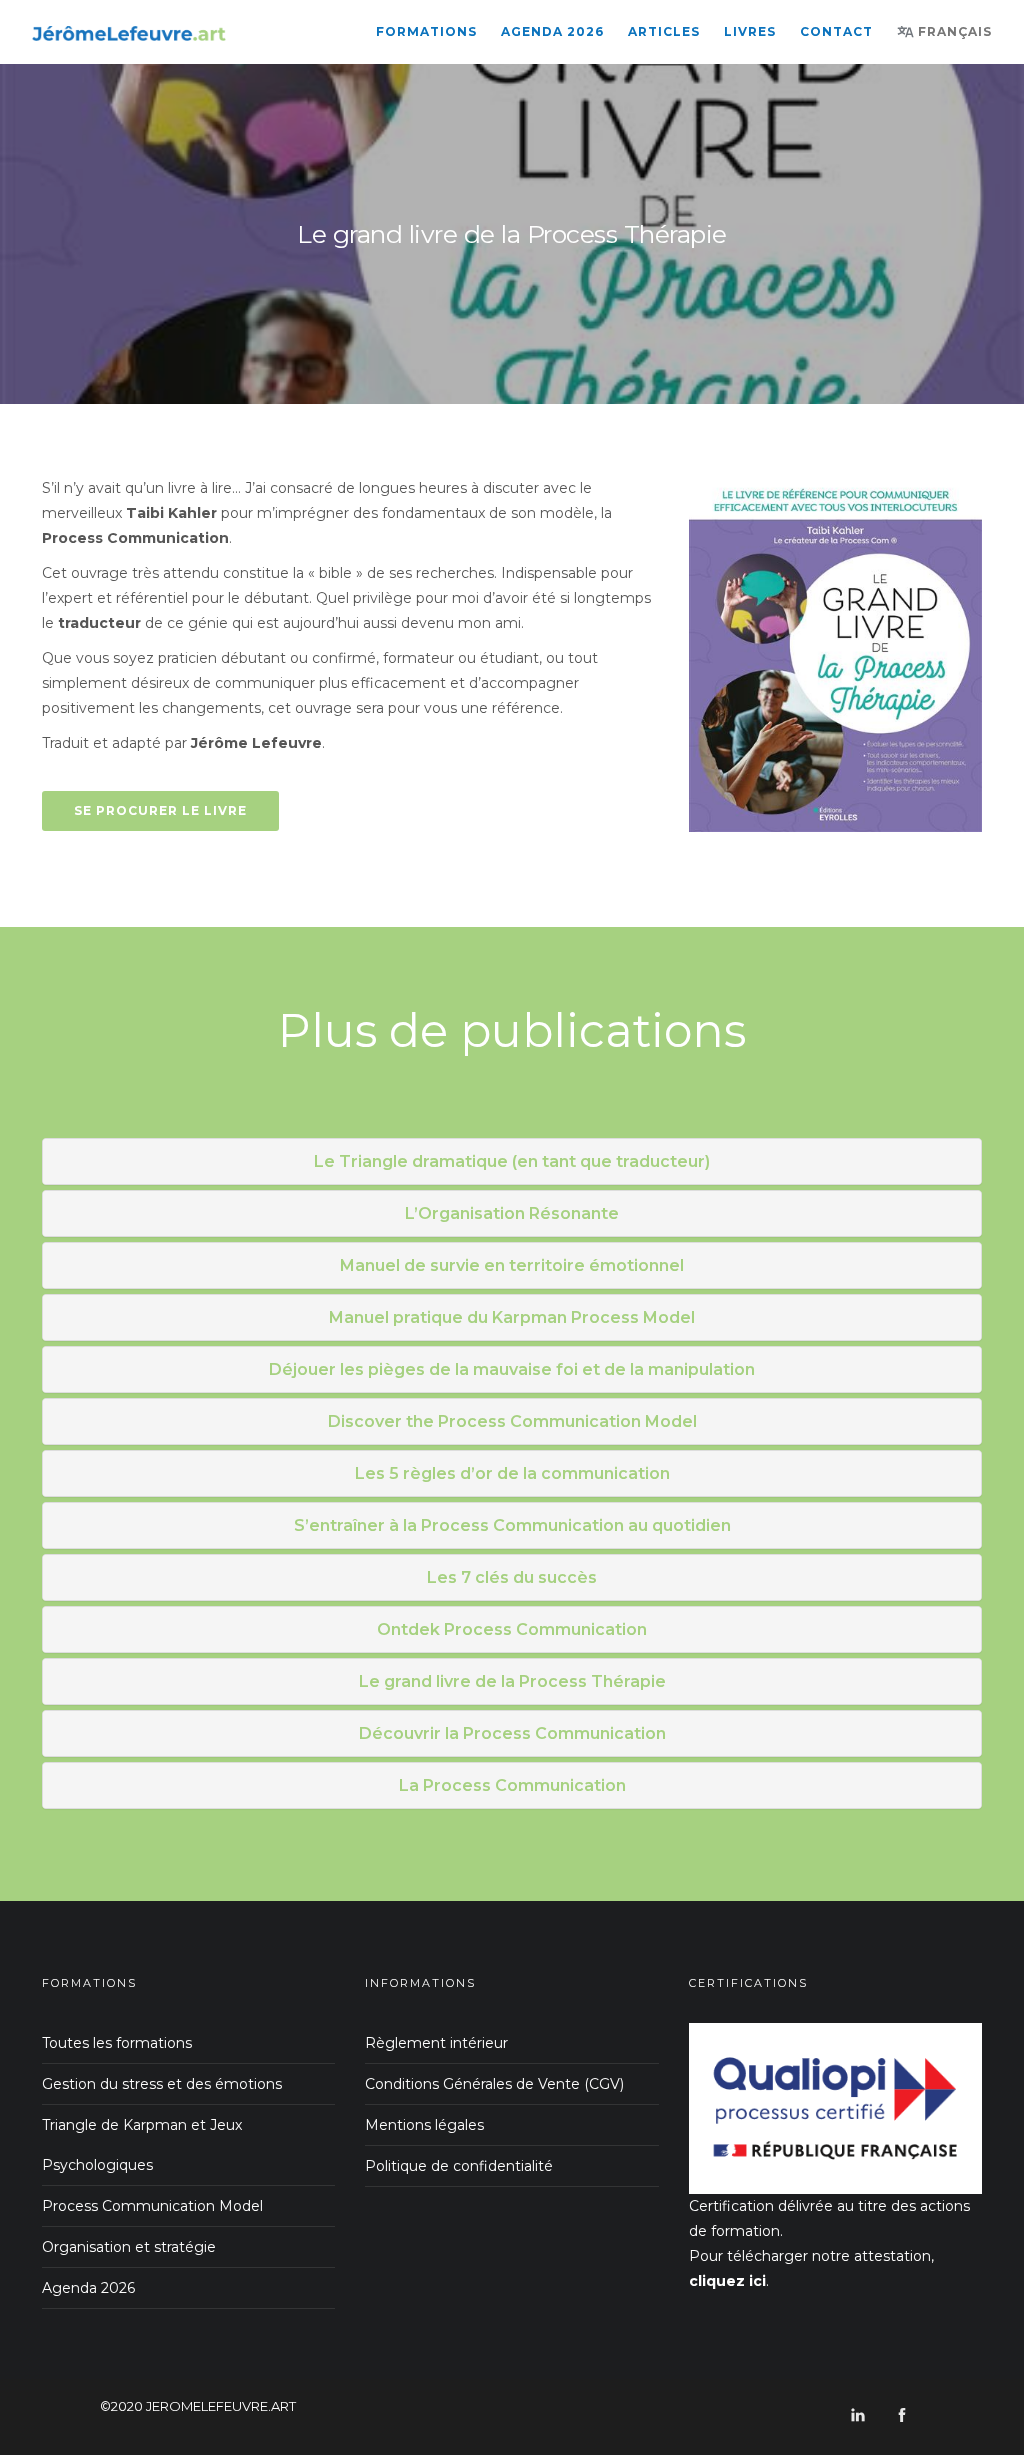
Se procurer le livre (160, 810)
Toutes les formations (117, 2043)
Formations (426, 31)
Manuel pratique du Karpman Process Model (512, 1317)
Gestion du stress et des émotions (162, 2084)
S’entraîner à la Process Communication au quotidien (512, 1525)
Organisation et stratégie (129, 2247)
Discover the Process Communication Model (512, 1421)
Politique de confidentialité (459, 2166)
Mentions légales (424, 2125)
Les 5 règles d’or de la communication (512, 1473)
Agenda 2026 (552, 31)
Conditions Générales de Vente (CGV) (494, 2084)
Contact (836, 31)
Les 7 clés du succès (512, 1577)
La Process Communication (512, 1785)
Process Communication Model (152, 2206)
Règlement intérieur (436, 2043)
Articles (664, 31)
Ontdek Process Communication (512, 1629)
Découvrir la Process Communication (512, 1733)
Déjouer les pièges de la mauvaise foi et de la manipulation (512, 1369)
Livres (750, 31)
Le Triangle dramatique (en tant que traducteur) (512, 1161)
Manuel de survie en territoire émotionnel (512, 1265)
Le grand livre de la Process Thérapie (512, 1681)
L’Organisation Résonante (512, 1213)
